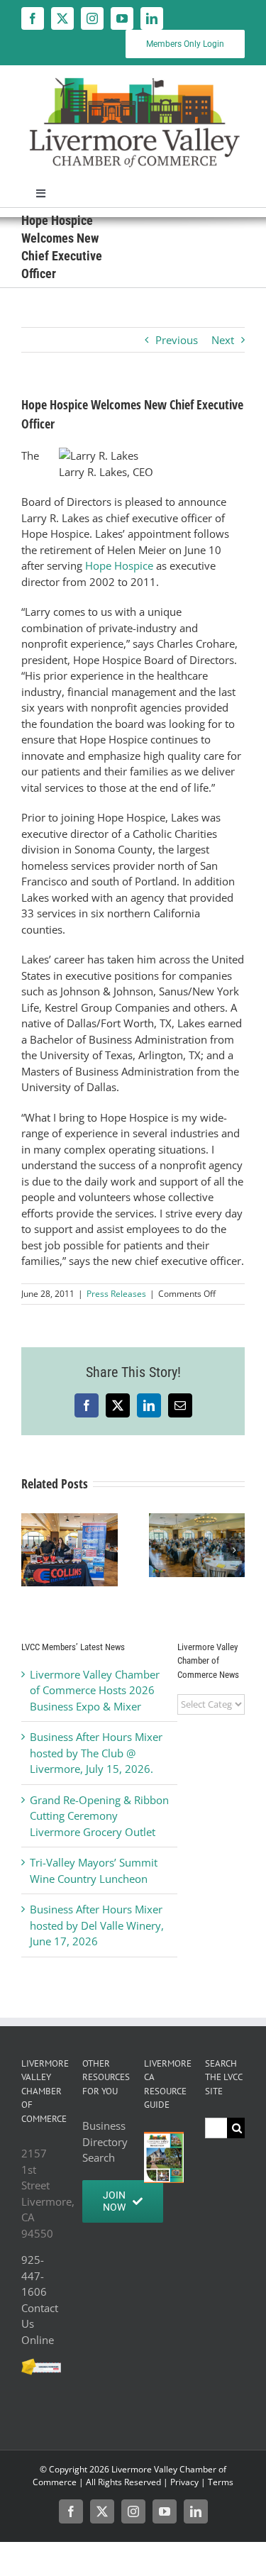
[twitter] (62, 18)
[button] (32, 1550)
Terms (221, 2482)
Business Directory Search (102, 2141)
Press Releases (116, 1294)
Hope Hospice (119, 565)
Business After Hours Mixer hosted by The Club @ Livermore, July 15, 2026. (96, 1753)
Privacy (184, 2482)
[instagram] (92, 18)
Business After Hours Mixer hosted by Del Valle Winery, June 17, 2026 (97, 1925)
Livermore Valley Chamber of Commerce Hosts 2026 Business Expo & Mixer (95, 1690)
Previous (177, 340)
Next (223, 340)
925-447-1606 (34, 2276)
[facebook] (33, 18)
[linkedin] (152, 18)
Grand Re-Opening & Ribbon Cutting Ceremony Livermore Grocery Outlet (99, 1816)
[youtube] (122, 18)
